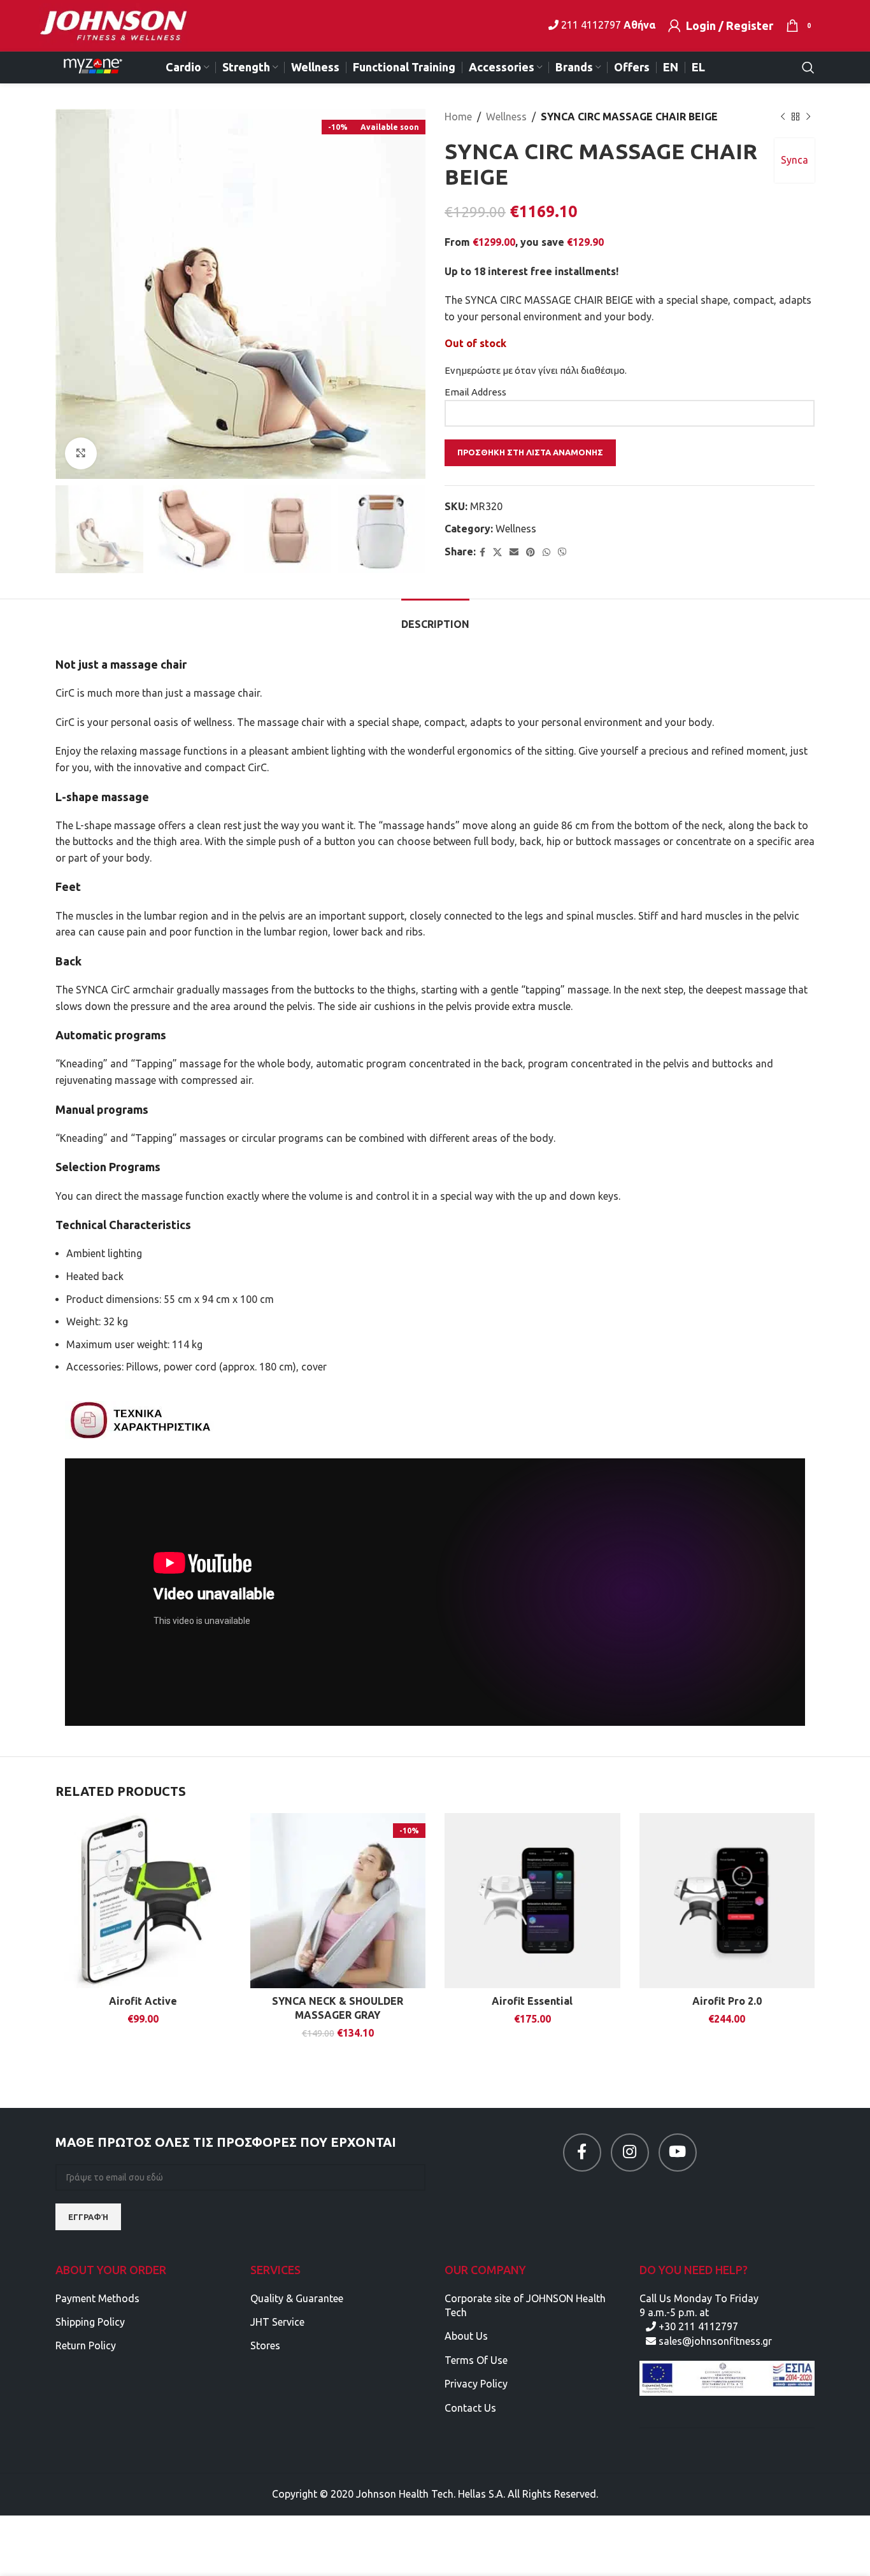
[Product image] (143, 1901)
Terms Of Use (476, 2360)
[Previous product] (783, 117)
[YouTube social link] (678, 2153)
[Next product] (808, 117)
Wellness (506, 117)
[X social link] (497, 552)
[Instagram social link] (630, 2153)
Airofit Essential (532, 2001)
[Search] (808, 68)
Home (458, 117)
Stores (265, 2345)
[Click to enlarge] (81, 453)
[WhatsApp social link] (546, 552)
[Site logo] (121, 24)
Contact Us (470, 2408)
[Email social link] (514, 552)
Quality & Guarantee (297, 2298)
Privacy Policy (476, 2384)
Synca (795, 160)
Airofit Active (143, 2001)
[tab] (435, 618)
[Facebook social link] (482, 552)
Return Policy (86, 2345)
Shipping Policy (90, 2322)
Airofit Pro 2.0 (727, 2001)
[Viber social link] (562, 552)
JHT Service (277, 2322)
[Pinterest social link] (531, 552)
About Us (466, 2336)
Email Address (475, 392)
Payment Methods (97, 2298)
